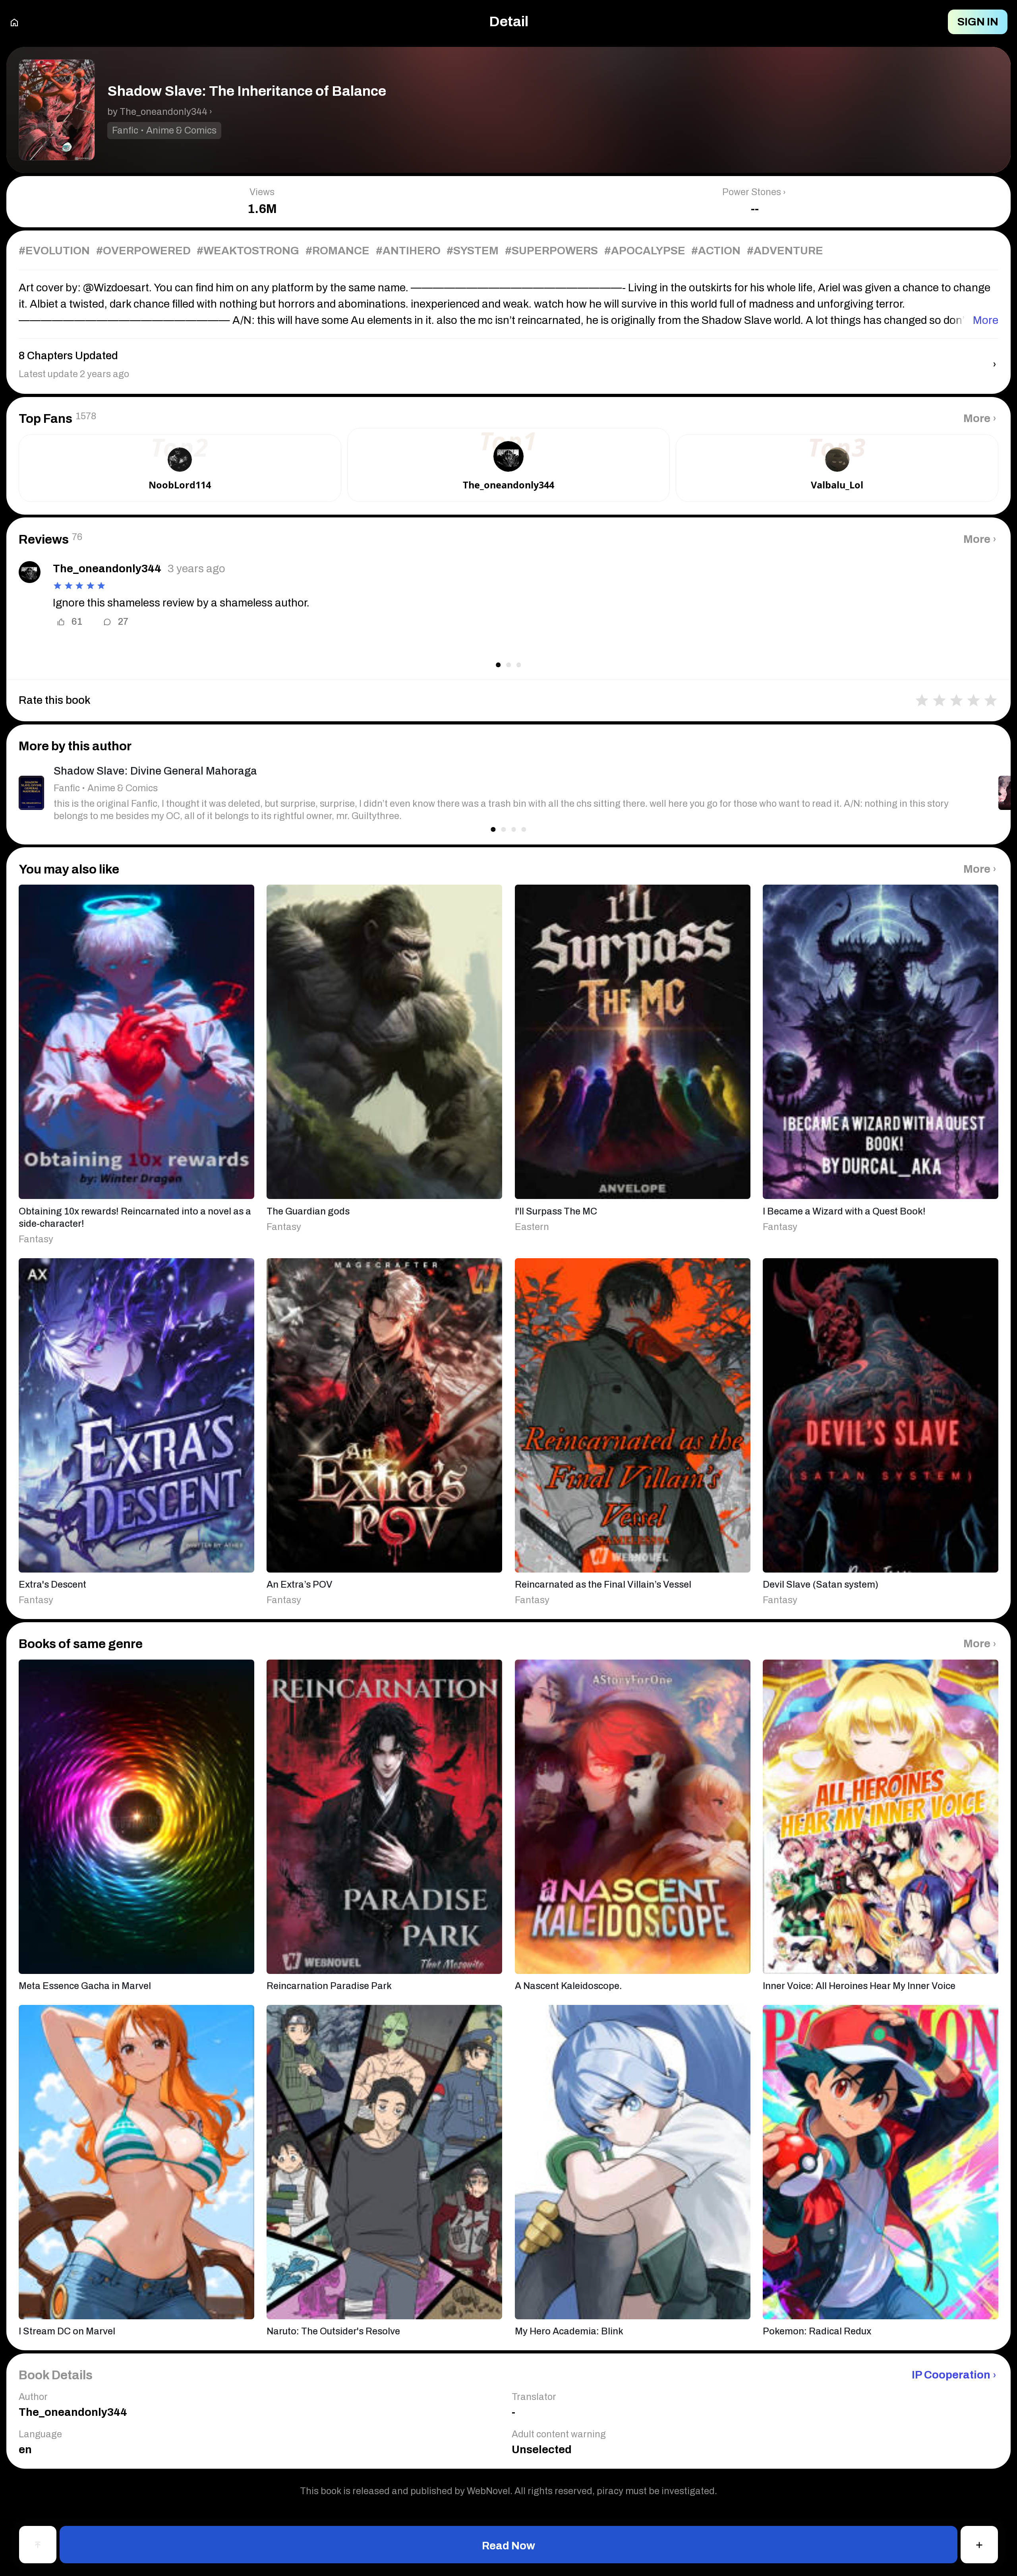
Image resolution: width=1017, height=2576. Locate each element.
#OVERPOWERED (143, 251)
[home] (14, 22)
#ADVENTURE (785, 251)
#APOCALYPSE (645, 251)
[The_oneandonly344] (30, 572)
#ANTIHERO (408, 251)
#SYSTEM (473, 251)
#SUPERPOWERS (551, 251)
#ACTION (716, 251)
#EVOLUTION (54, 251)
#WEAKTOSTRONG (248, 251)
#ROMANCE (337, 251)
